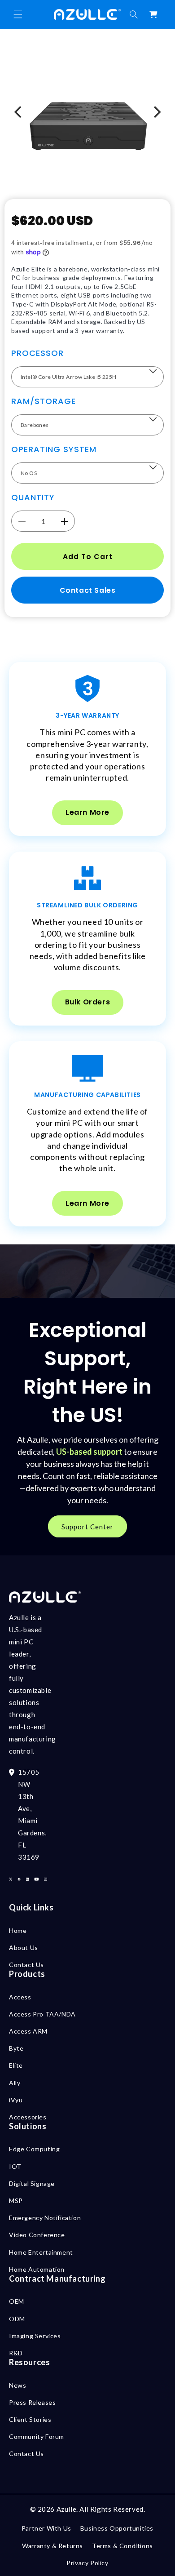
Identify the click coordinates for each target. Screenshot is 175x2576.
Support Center (87, 1527)
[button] (18, 14)
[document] (87, 112)
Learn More (87, 812)
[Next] (156, 112)
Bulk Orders (88, 1002)
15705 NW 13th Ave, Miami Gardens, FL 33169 (32, 1814)
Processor (37, 353)
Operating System (54, 449)
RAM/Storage (44, 401)
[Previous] (19, 112)
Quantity (33, 497)
